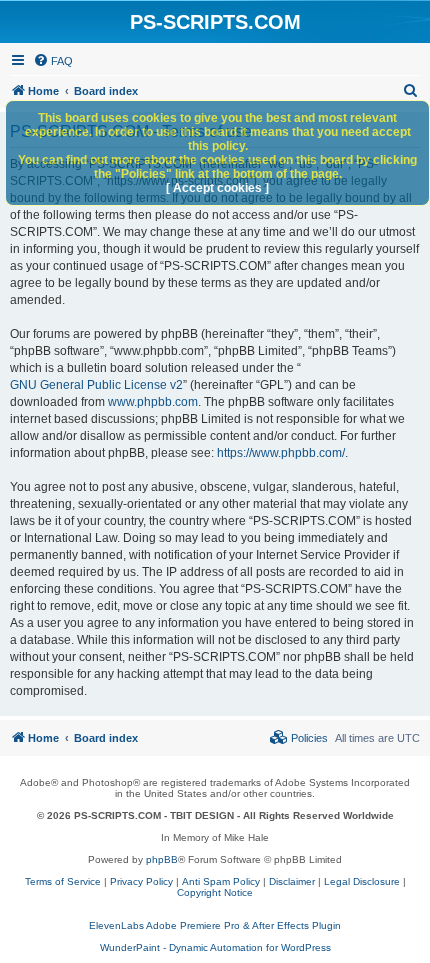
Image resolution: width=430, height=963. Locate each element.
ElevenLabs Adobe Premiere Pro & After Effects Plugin (215, 925)
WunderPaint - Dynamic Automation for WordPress (215, 947)
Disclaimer (292, 881)
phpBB (162, 859)
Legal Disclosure (362, 881)
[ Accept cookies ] (217, 188)
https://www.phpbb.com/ (281, 453)
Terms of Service (63, 881)
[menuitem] (53, 61)
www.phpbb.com (153, 402)
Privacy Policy (141, 881)
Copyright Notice (215, 892)
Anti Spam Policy (221, 881)
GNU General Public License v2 (96, 385)
